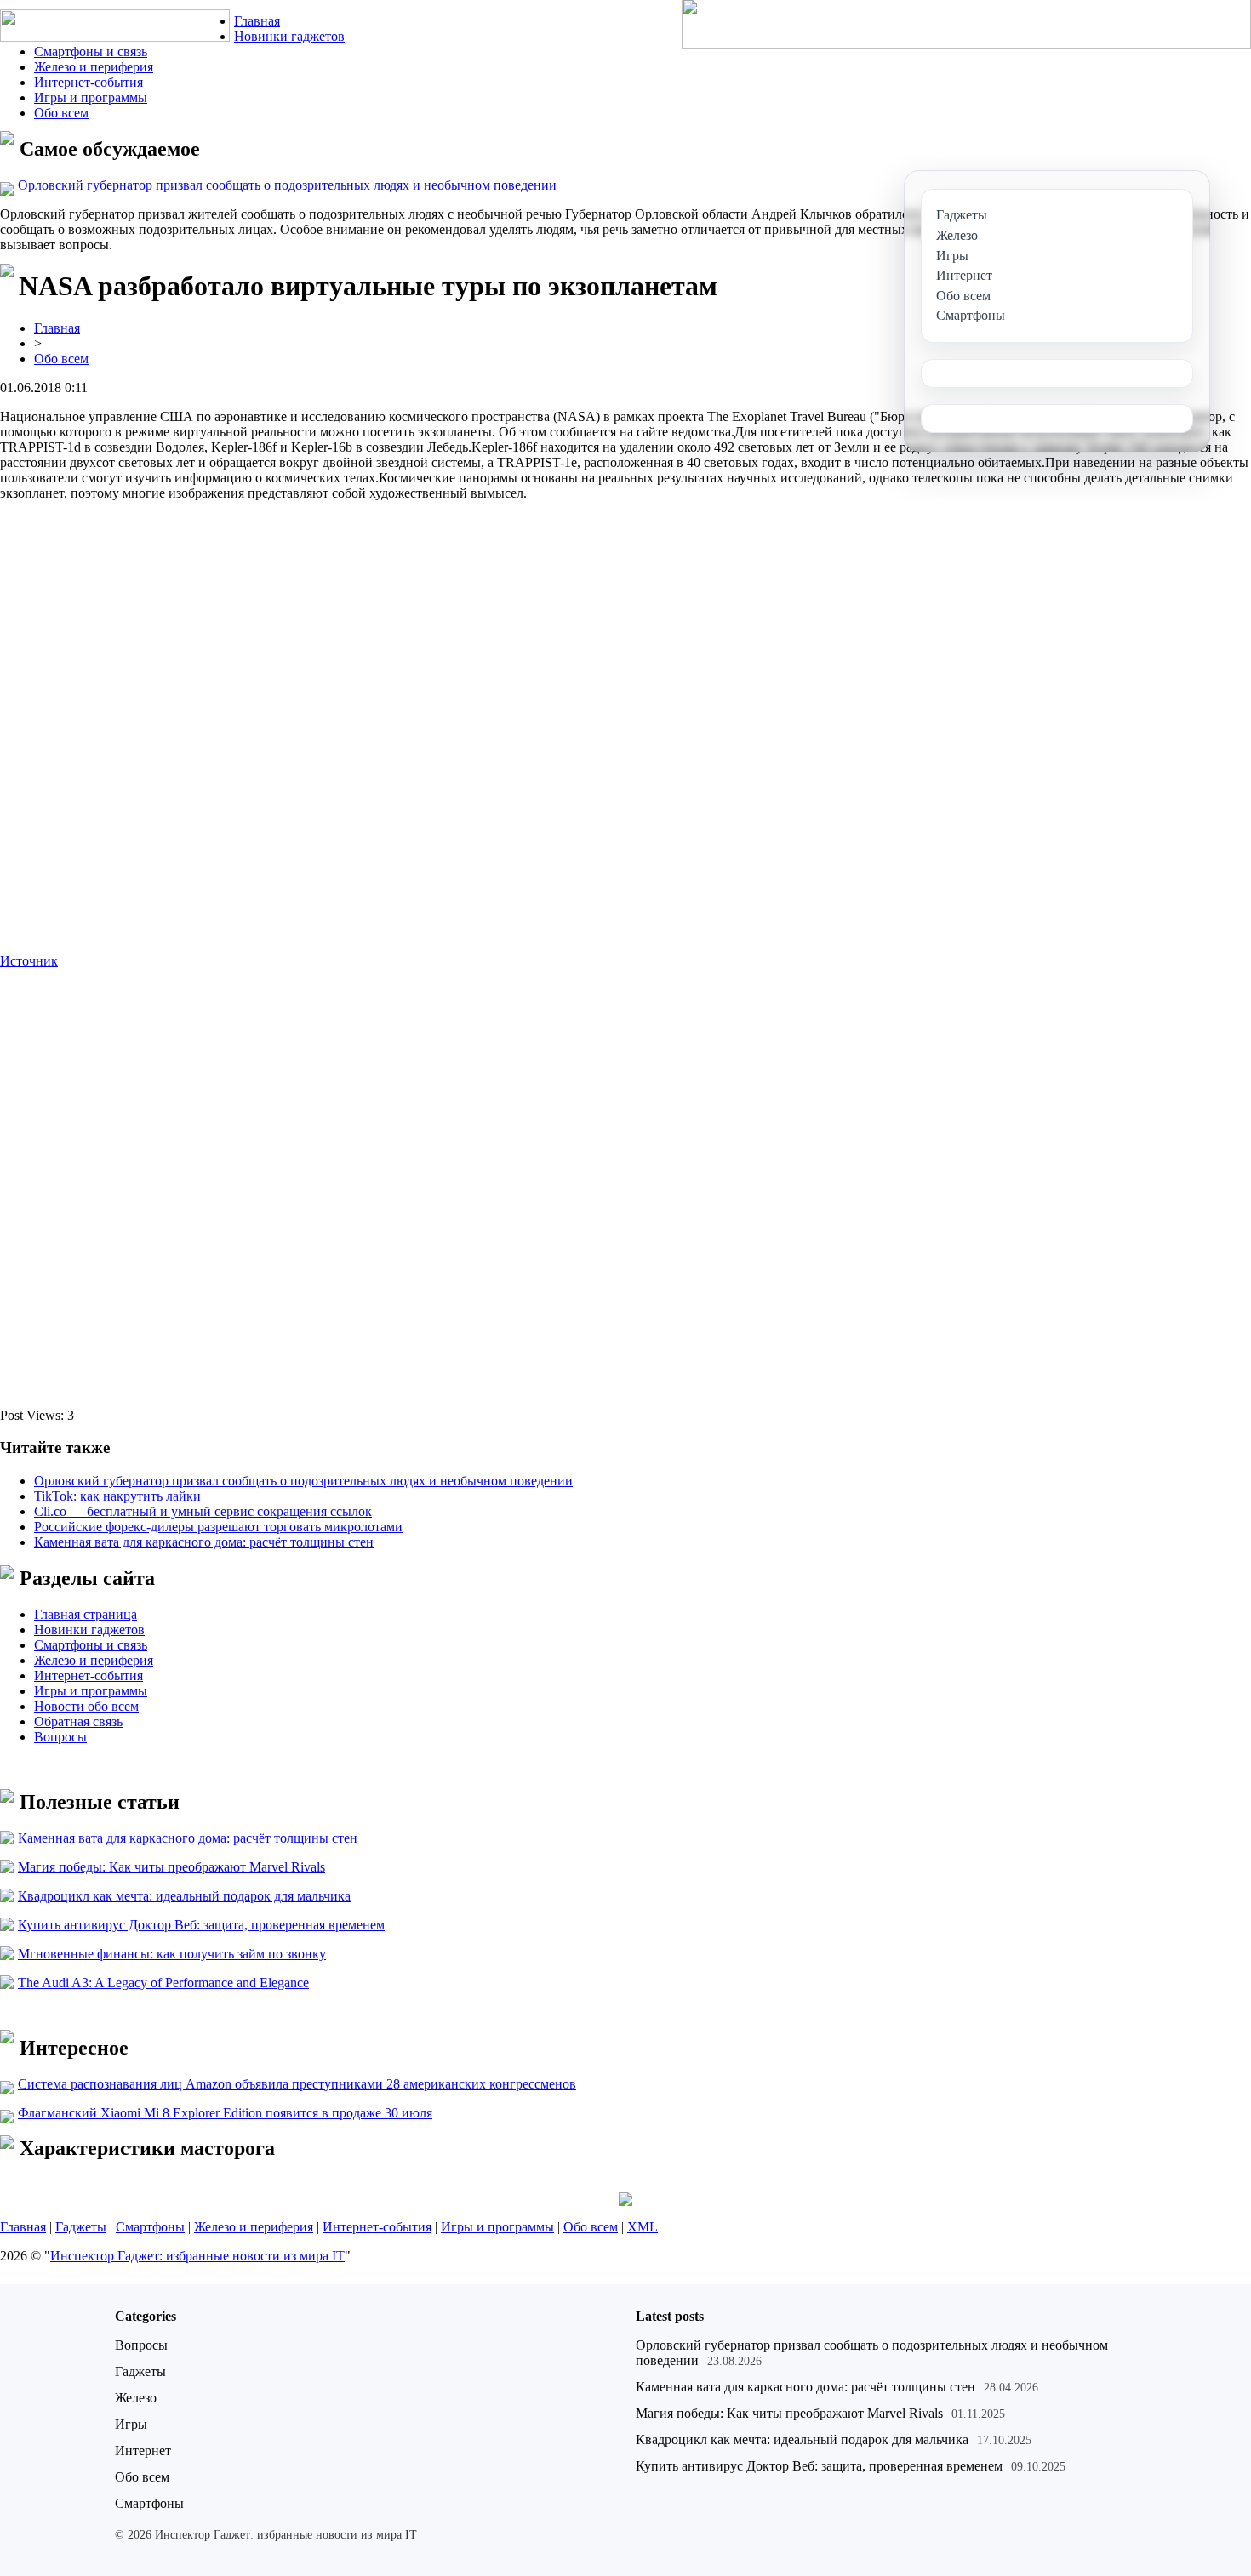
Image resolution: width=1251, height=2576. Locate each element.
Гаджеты (81, 2227)
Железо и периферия (94, 67)
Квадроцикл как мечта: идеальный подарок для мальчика (184, 1896)
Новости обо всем (86, 1706)
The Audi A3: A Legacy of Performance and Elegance (163, 1983)
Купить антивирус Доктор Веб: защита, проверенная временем (201, 1925)
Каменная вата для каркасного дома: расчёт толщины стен (204, 1542)
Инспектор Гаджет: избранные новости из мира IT (197, 2256)
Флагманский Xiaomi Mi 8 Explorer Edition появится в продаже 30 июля (225, 2113)
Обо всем (61, 113)
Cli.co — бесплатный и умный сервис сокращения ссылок (203, 1511)
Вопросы (60, 1737)
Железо (136, 2398)
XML (643, 2227)
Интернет (143, 2451)
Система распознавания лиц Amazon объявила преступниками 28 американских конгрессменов (297, 2084)
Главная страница (86, 1614)
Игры (131, 2424)
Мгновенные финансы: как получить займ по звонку (172, 1954)
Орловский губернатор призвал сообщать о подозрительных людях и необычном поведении (287, 185)
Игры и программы (91, 97)
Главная (257, 21)
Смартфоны (150, 2227)
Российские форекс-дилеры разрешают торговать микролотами (218, 1527)
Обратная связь (78, 1721)
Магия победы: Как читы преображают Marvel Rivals (171, 1867)
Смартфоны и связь (91, 51)
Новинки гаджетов (289, 36)
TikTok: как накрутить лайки (117, 1496)
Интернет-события (89, 82)
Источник (29, 961)
